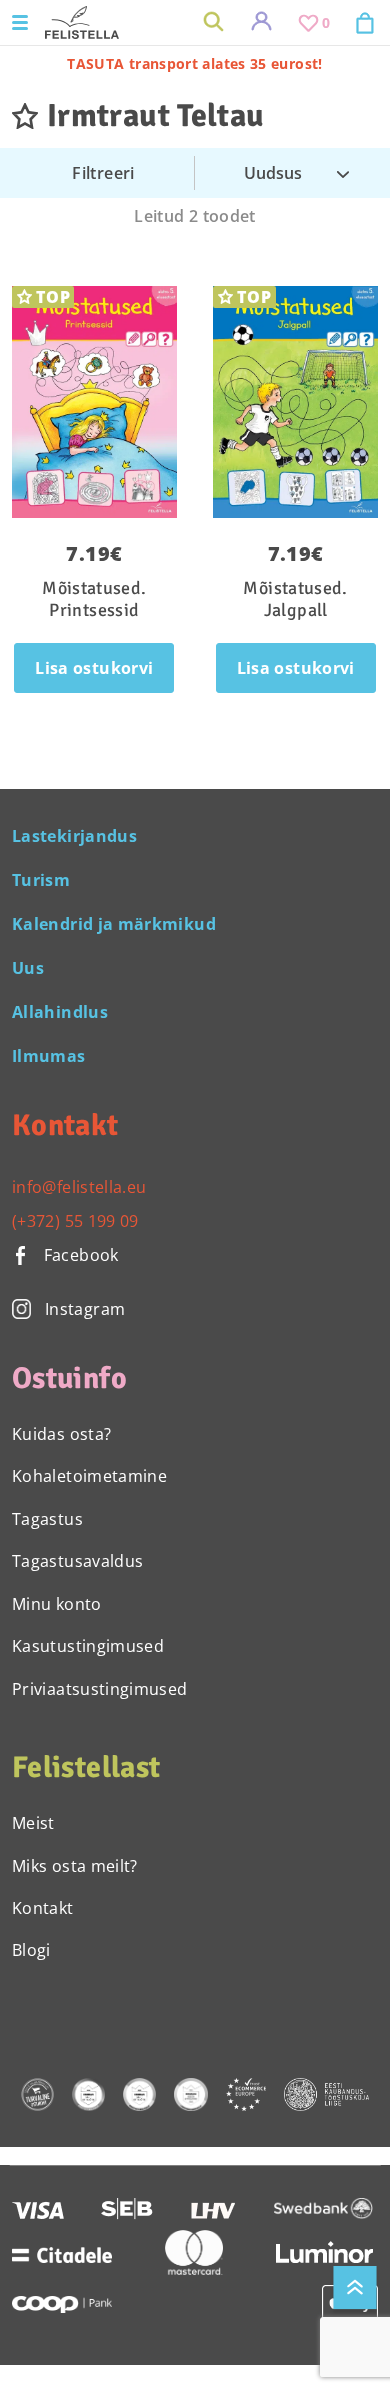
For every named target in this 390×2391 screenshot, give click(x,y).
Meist (33, 1823)
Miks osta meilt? (75, 1866)
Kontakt (43, 1908)
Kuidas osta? (61, 1434)
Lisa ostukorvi (94, 668)
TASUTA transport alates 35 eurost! (194, 63)
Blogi (31, 1950)
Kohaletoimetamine (89, 1476)
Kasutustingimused (88, 1646)
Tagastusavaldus (77, 1561)
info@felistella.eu (79, 1187)
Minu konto (57, 1604)
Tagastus (47, 1519)
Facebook (78, 1255)
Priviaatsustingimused (100, 1689)
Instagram (85, 1309)
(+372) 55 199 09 (75, 1221)
